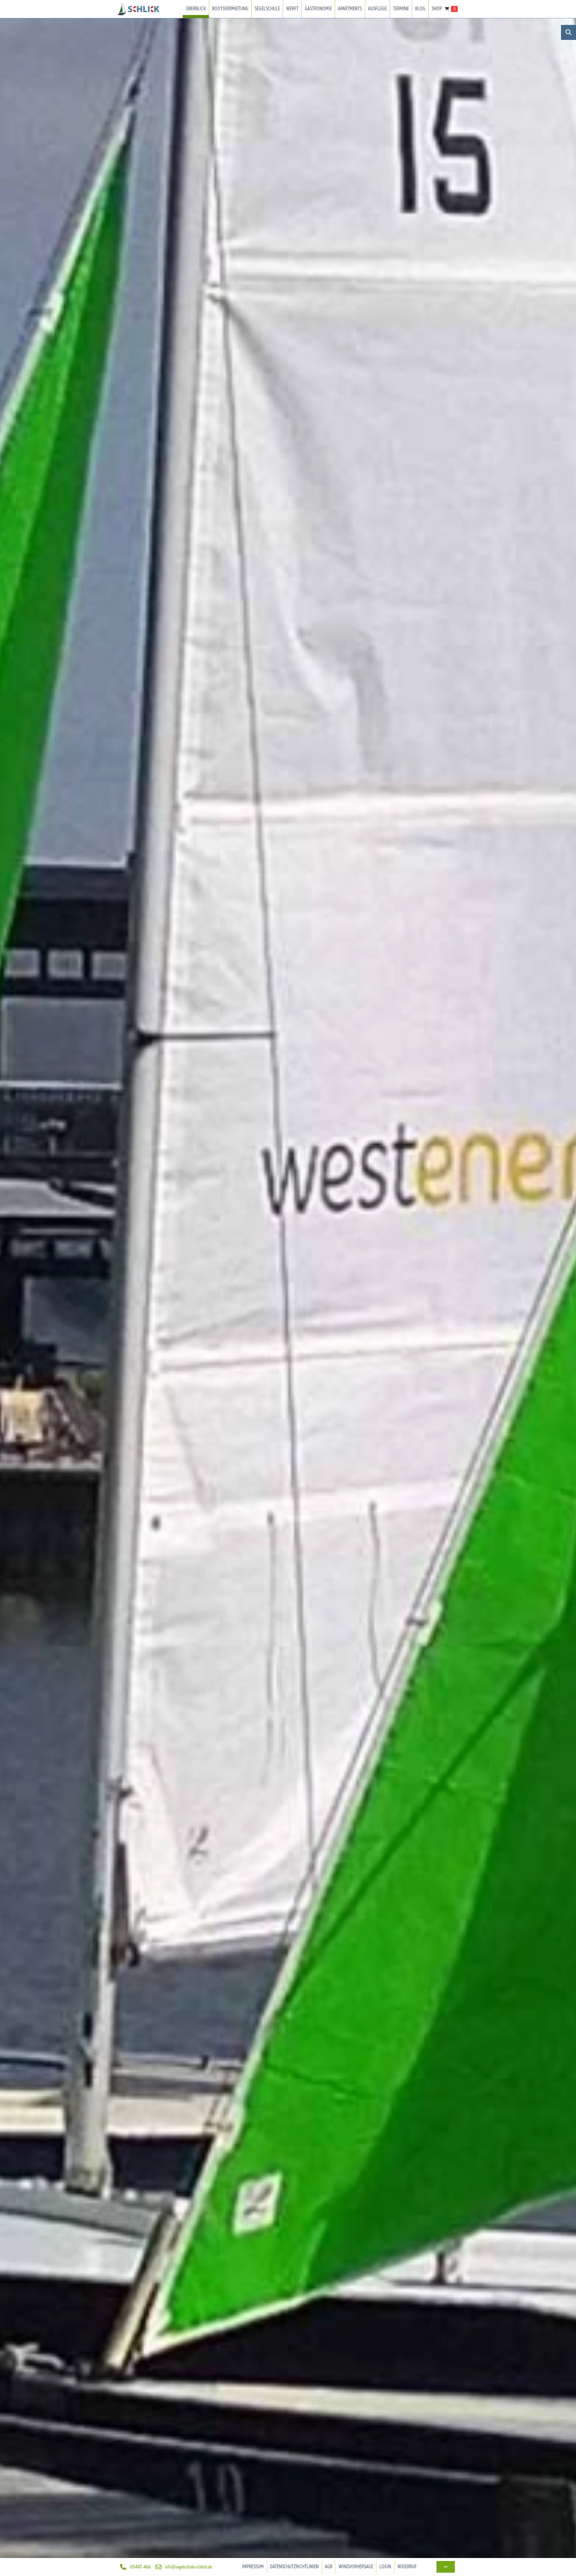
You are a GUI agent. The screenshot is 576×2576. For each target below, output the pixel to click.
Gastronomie (318, 9)
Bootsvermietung (230, 9)
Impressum (253, 2567)
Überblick (196, 9)
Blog (420, 9)
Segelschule (267, 9)
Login (385, 2567)
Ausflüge (377, 9)
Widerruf (407, 2567)
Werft (292, 9)
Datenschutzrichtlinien (294, 2567)
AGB (329, 2567)
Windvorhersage (356, 2567)
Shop (437, 9)
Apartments (350, 9)
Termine (401, 9)
